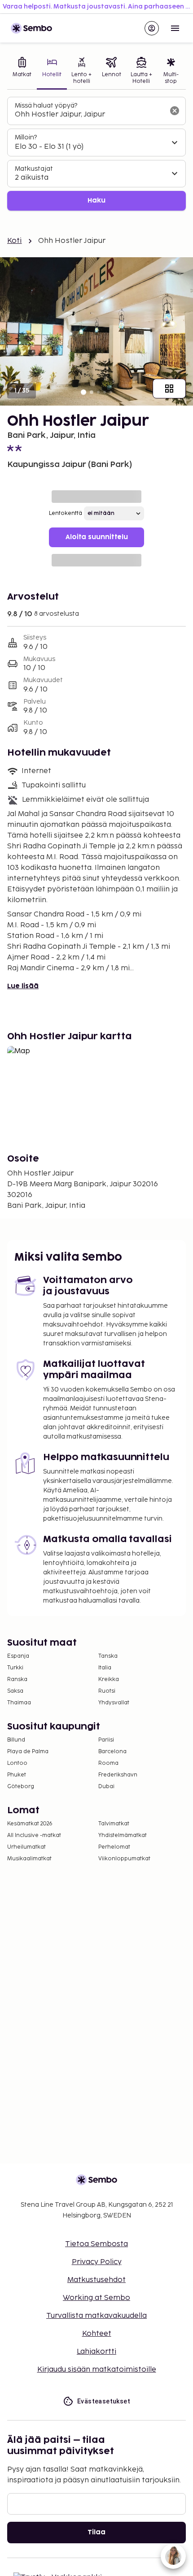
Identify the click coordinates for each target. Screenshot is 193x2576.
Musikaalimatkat (29, 1859)
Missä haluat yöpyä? (46, 106)
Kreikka (109, 1679)
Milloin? (26, 137)
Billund (16, 1740)
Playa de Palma (28, 1752)
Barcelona (112, 1752)
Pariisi (106, 1740)
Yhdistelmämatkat (123, 1835)
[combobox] (89, 115)
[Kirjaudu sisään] (152, 28)
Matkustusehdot (96, 2280)
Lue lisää (23, 986)
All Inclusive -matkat (34, 1835)
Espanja (18, 1656)
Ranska (17, 1679)
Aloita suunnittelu (97, 537)
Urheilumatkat (26, 1847)
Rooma (108, 1763)
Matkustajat (34, 169)
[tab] (22, 71)
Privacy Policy (97, 2262)
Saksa (15, 1691)
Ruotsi (107, 1691)
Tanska (108, 1656)
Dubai (106, 1787)
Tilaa (96, 2532)
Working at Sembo (96, 2298)
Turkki (15, 1668)
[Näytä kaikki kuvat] (169, 389)
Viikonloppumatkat (124, 1859)
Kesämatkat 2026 (30, 1824)
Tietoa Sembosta (96, 2244)
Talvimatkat (114, 1824)
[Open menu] (175, 28)
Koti (15, 241)
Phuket (17, 1775)
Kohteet (97, 2334)
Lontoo (17, 1763)
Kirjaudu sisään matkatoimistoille (97, 2370)
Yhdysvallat (114, 1703)
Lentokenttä (66, 513)
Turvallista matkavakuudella (96, 2316)
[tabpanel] (96, 154)
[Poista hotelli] (175, 111)
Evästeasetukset (104, 2401)
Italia (105, 1668)
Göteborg (21, 1787)
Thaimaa (19, 1703)
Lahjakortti (96, 2352)
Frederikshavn (118, 1775)
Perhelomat (114, 1847)
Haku (96, 201)
